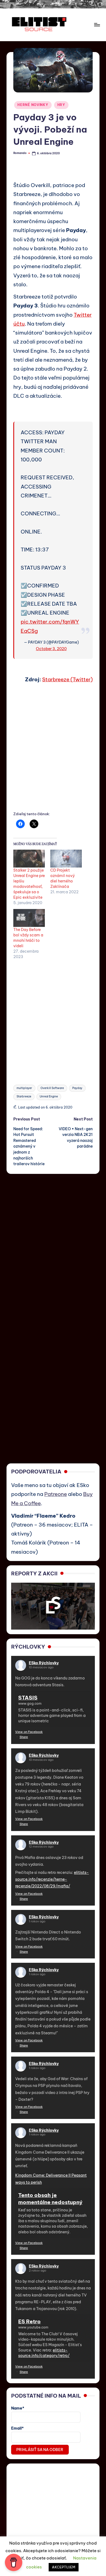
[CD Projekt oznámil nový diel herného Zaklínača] (66, 859)
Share (24, 1737)
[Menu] (97, 25)
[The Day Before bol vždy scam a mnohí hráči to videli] (29, 918)
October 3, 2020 (51, 649)
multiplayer (24, 1088)
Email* (17, 2428)
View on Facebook (29, 1732)
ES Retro (29, 2321)
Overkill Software (52, 1088)
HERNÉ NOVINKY (33, 105)
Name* (18, 2408)
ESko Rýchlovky (44, 1663)
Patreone (56, 1494)
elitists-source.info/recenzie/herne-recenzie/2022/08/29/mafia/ (52, 1879)
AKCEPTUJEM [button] (64, 2567)
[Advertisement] (53, 754)
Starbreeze (24, 1096)
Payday (77, 1088)
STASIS (28, 1698)
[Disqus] (53, 1242)
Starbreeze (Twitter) (67, 679)
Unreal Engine (49, 1096)
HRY (61, 105)
